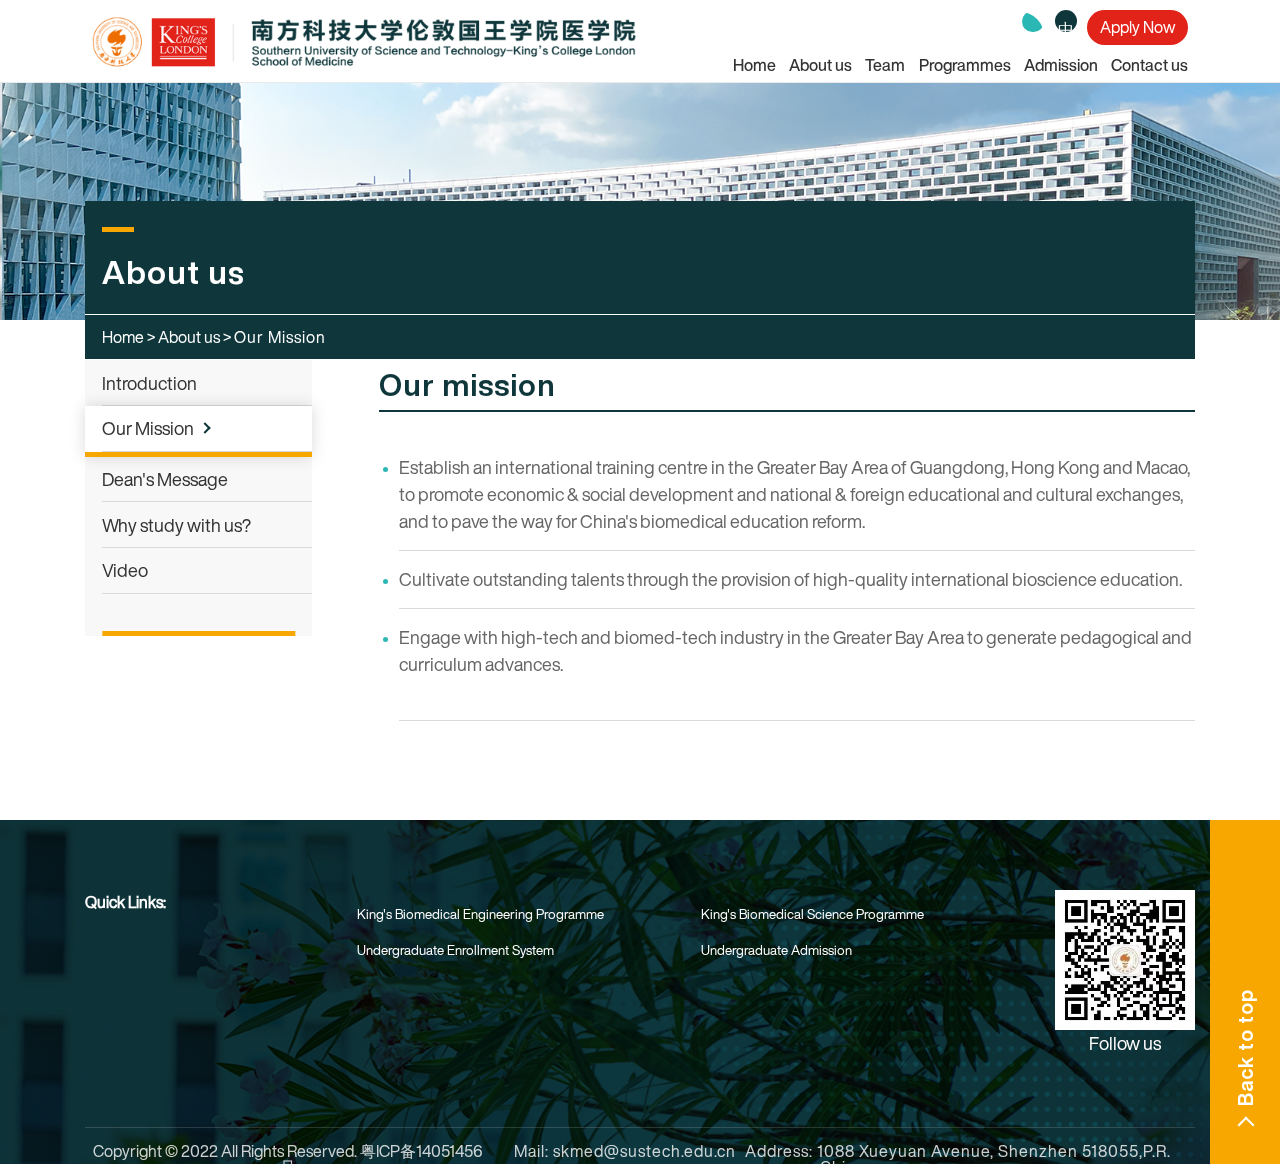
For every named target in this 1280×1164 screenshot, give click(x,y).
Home (754, 65)
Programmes (965, 65)
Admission (1061, 65)
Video (125, 570)
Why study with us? (176, 525)
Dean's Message (165, 479)
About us (820, 65)
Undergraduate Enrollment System (455, 950)
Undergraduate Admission (776, 950)
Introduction (149, 383)
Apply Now (1137, 19)
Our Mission (148, 428)
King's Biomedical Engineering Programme (480, 914)
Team (885, 65)
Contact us (1149, 65)
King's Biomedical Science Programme (812, 914)
